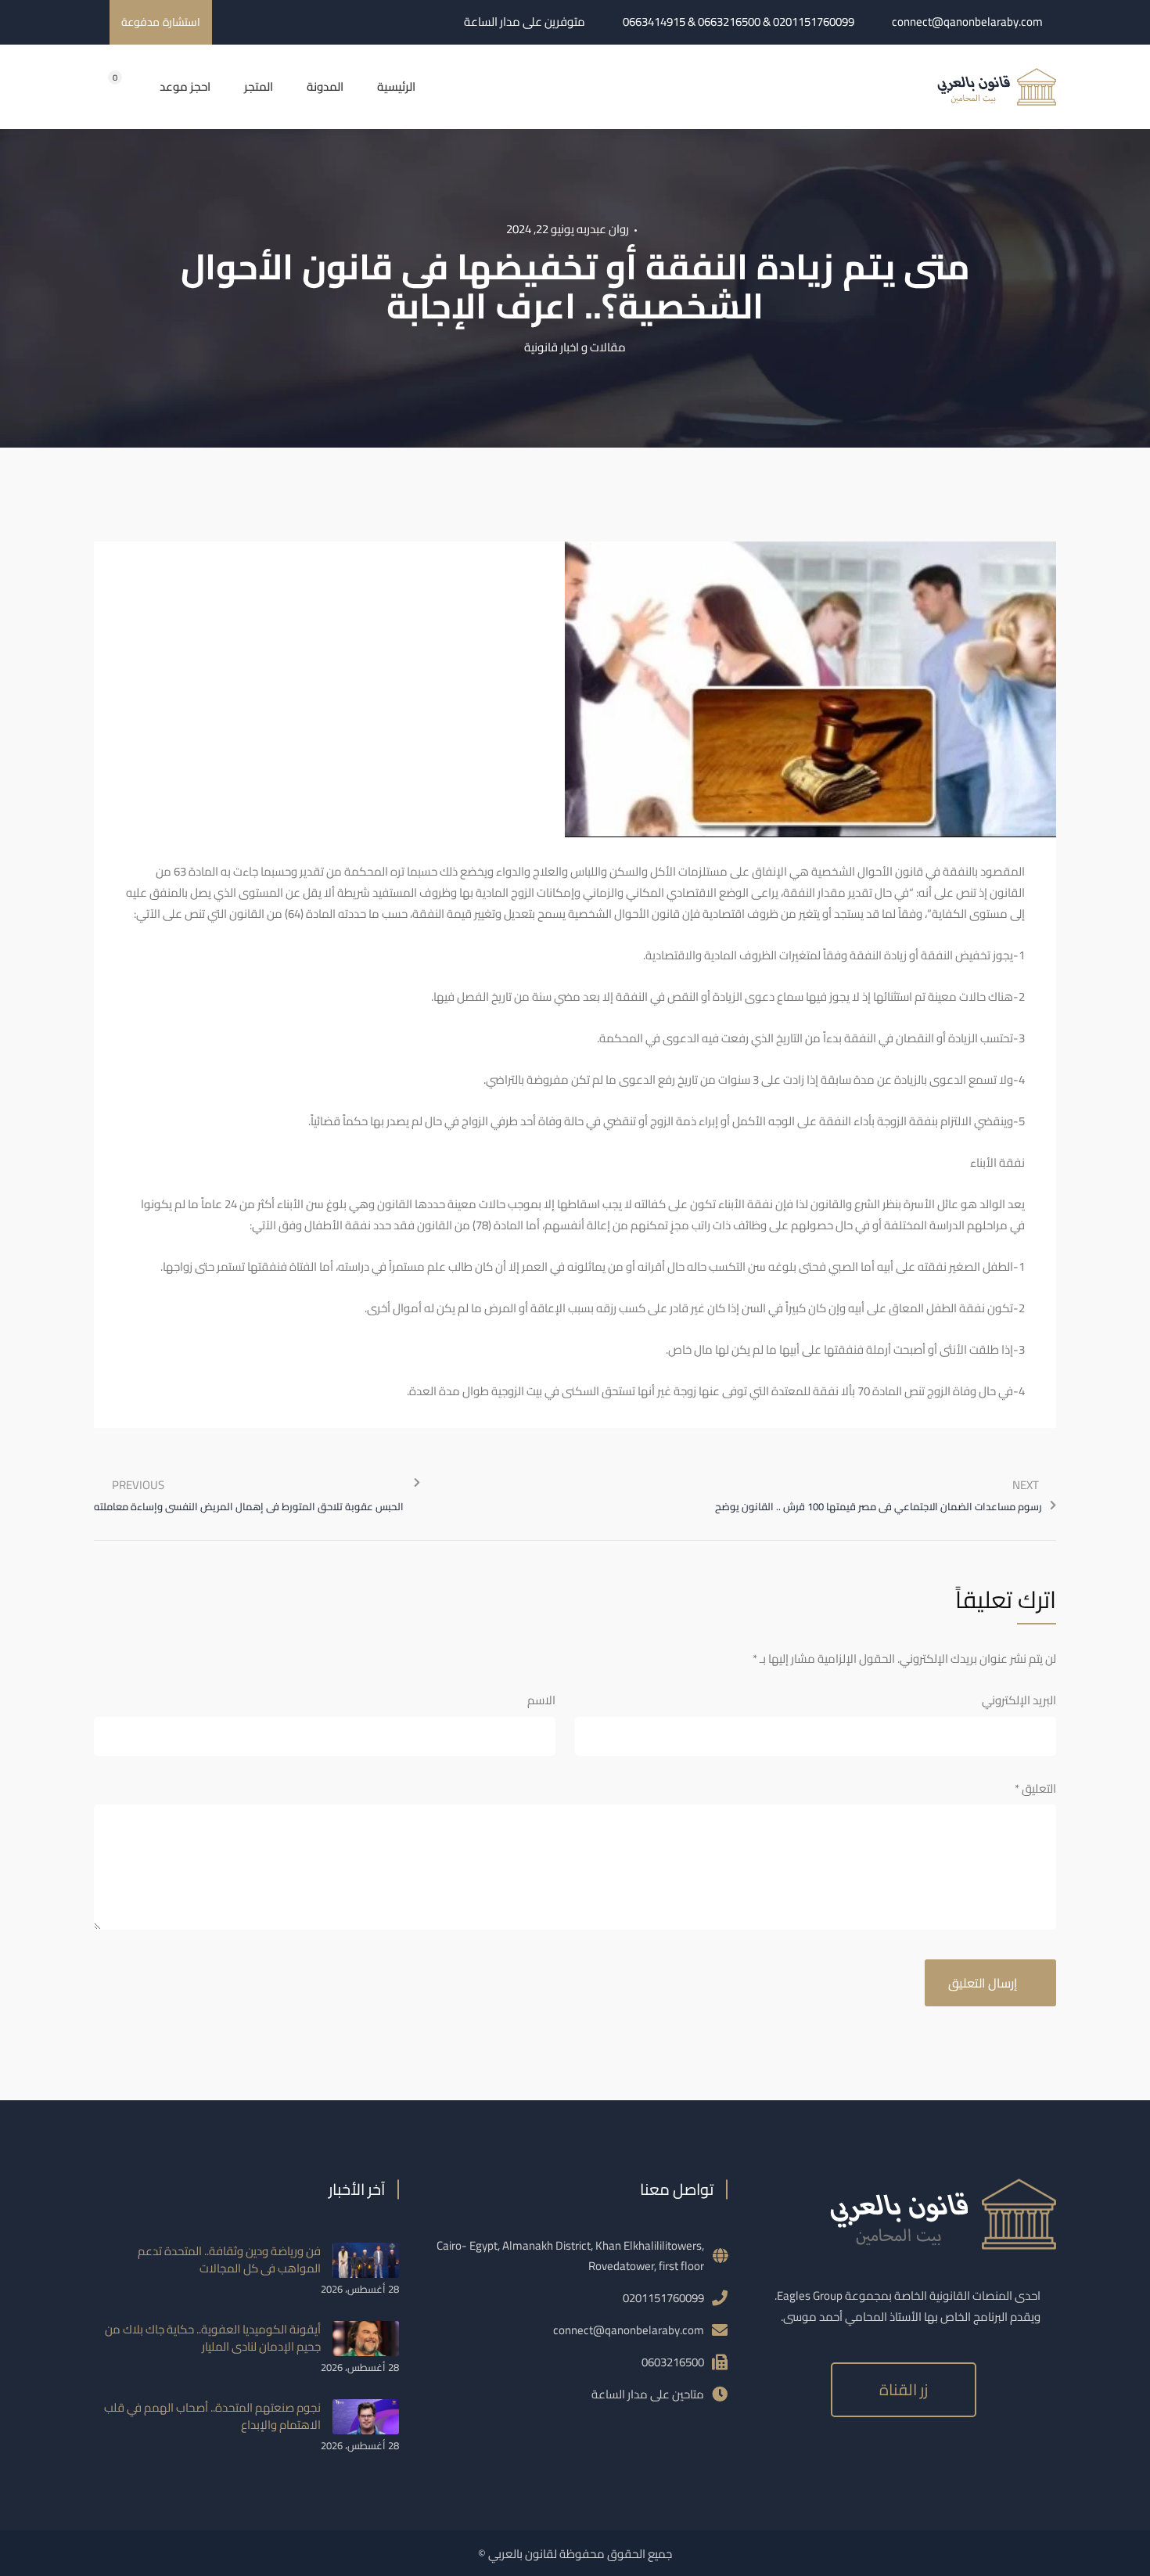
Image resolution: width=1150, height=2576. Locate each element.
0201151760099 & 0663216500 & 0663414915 (739, 22)
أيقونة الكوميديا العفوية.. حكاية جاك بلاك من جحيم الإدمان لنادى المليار (213, 2338)
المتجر (259, 87)
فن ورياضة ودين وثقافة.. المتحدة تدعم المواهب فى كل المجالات (229, 2259)
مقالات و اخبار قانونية (575, 347)
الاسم (541, 1700)
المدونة (325, 87)
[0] (99, 86)
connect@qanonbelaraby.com (967, 22)
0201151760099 (663, 2298)
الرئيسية (396, 87)
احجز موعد (185, 87)
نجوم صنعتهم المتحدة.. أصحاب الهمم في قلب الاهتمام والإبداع (212, 2416)
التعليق (1035, 1788)
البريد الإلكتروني (1019, 1700)
